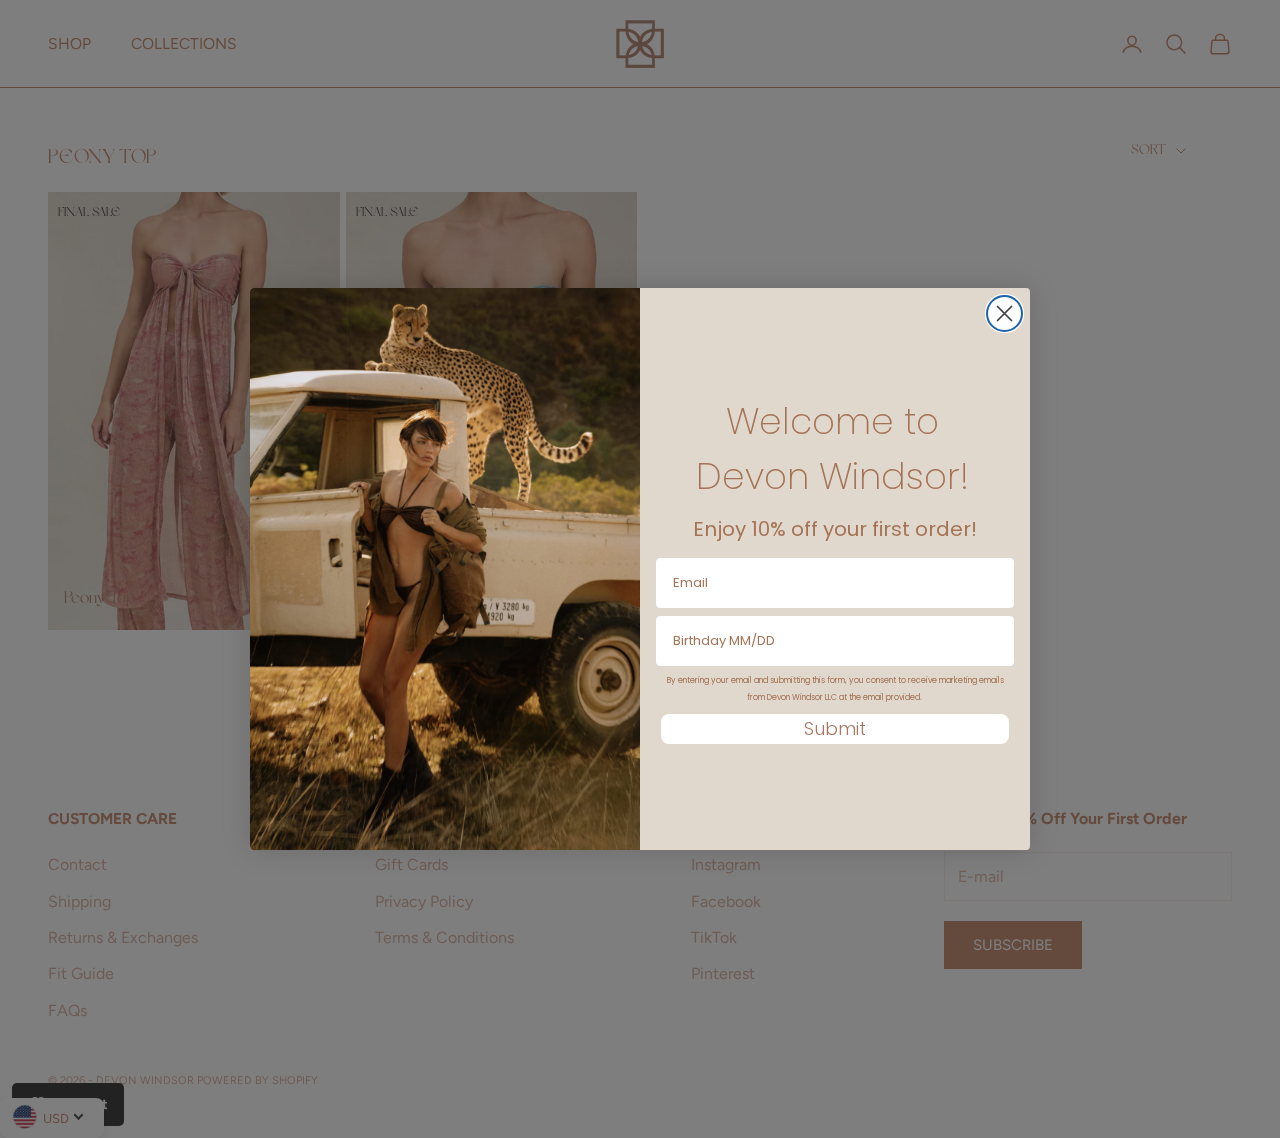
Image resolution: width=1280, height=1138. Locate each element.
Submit (835, 728)
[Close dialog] (1004, 313)
